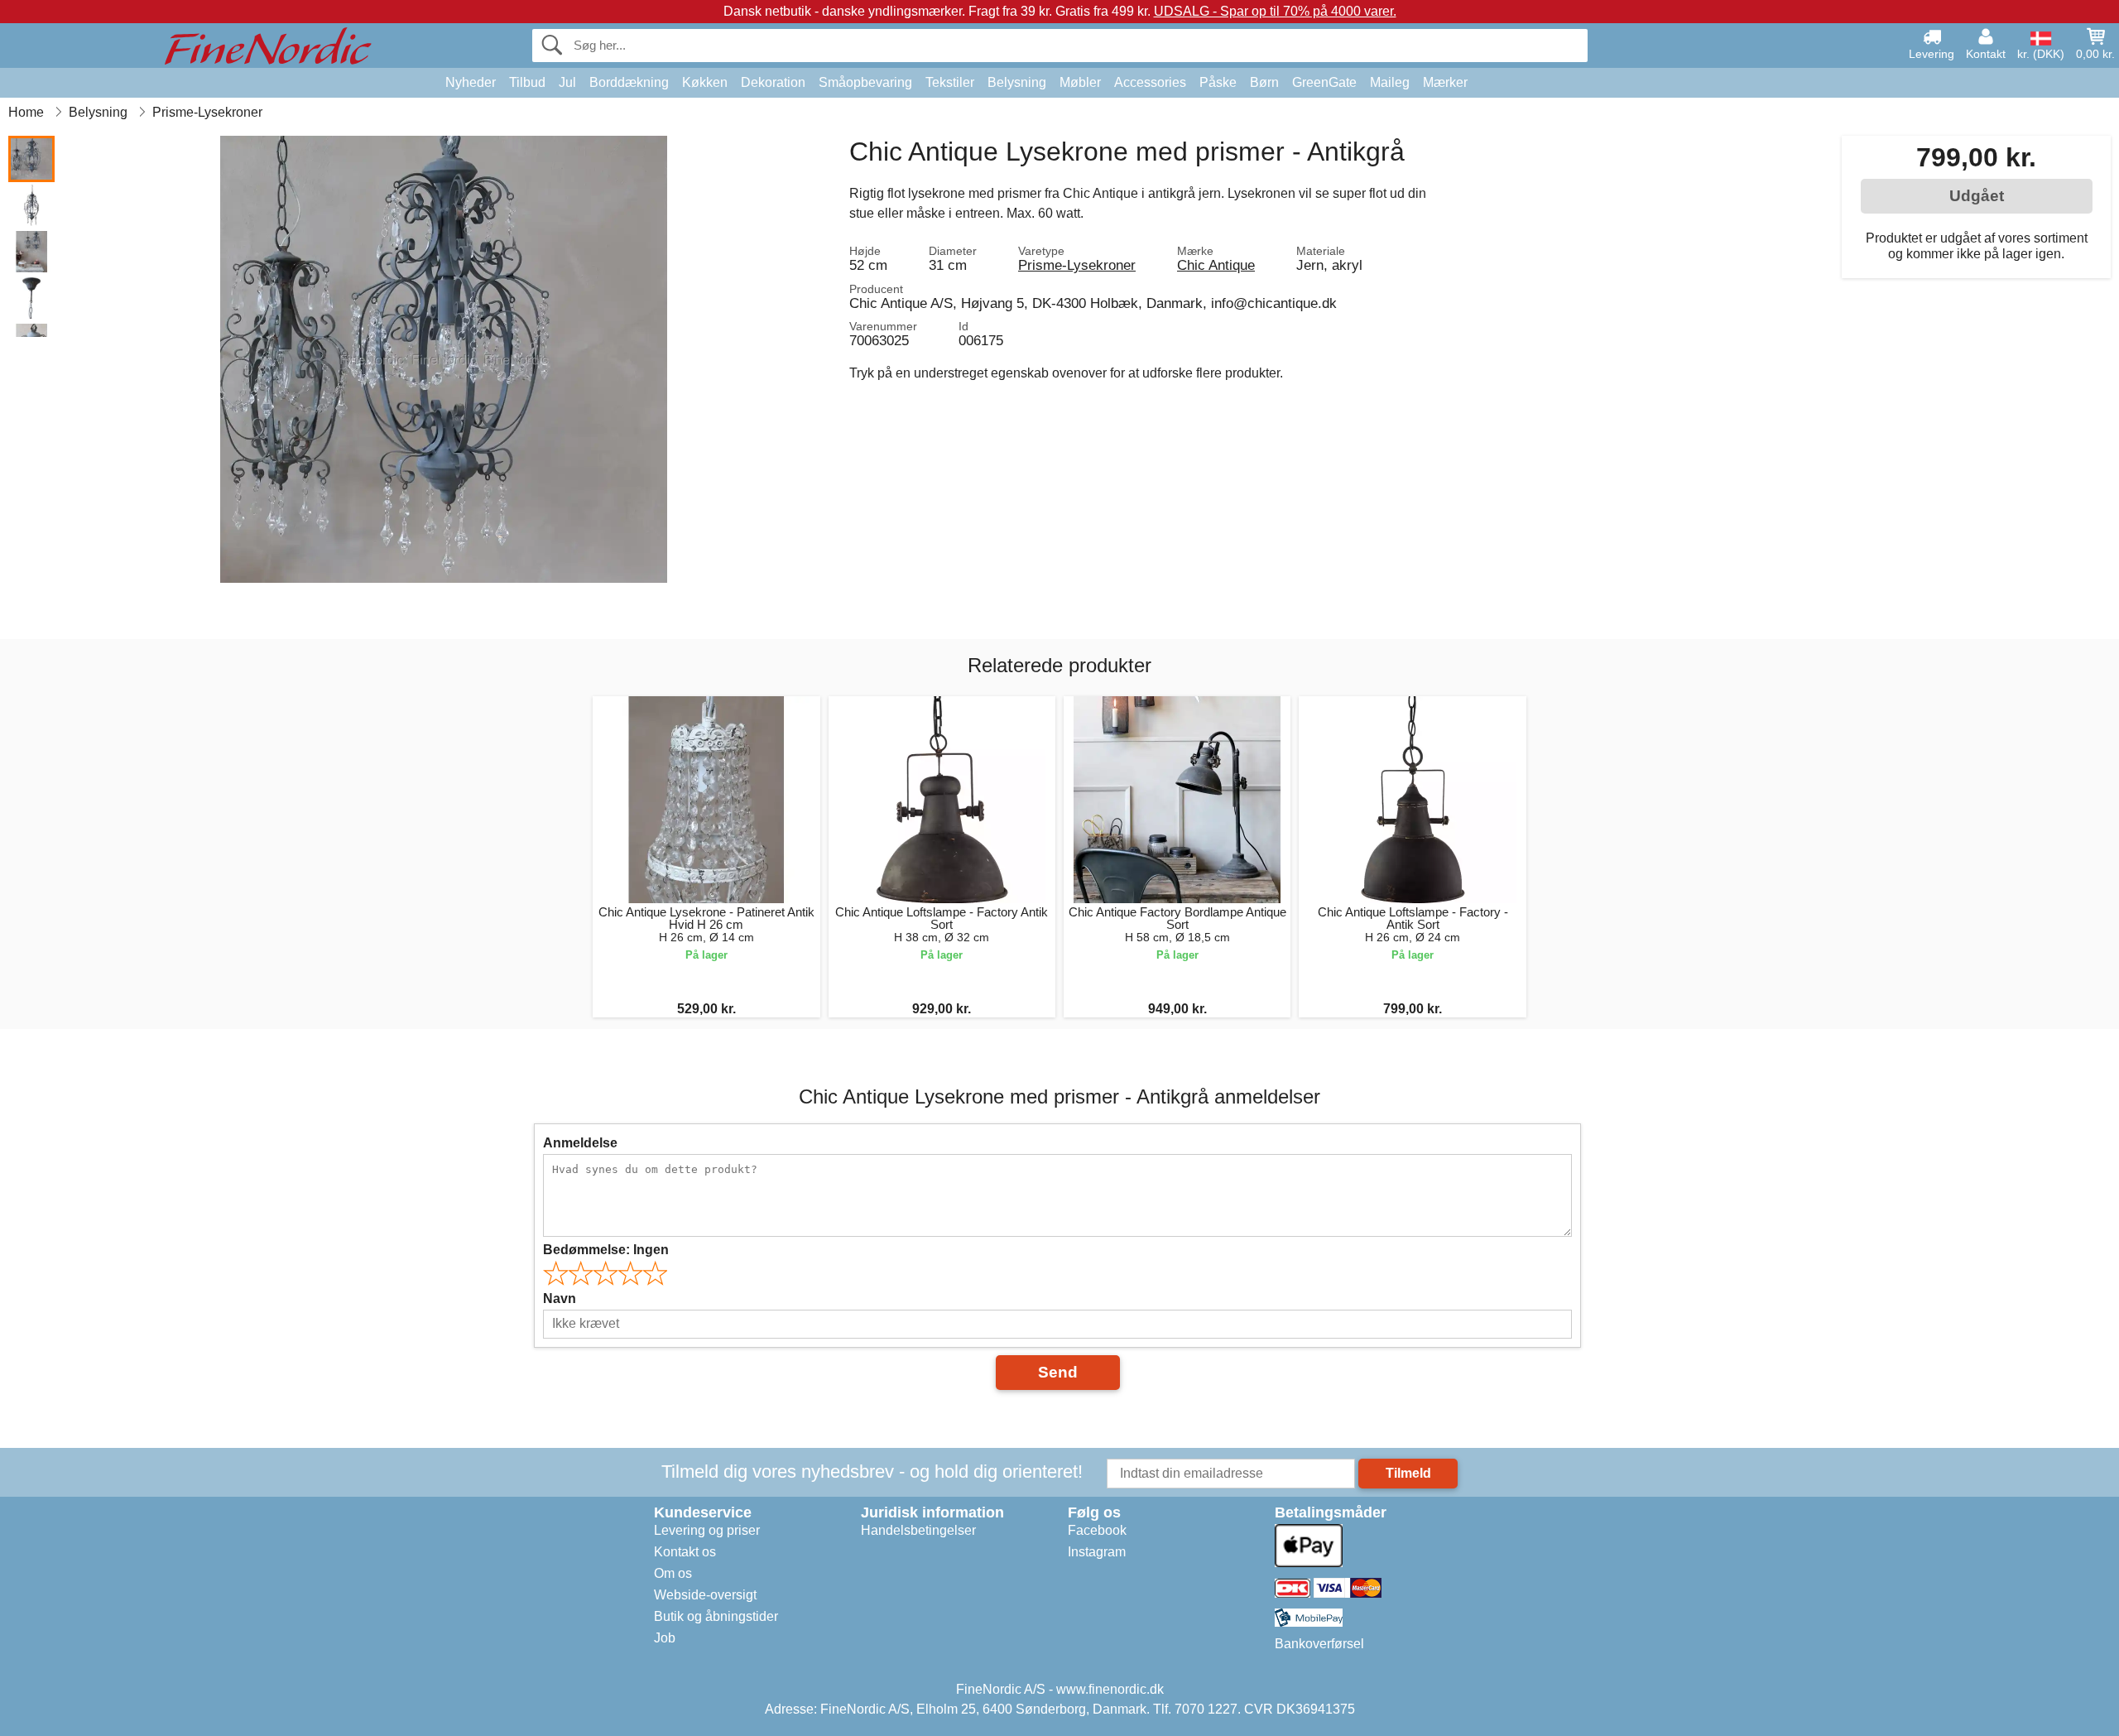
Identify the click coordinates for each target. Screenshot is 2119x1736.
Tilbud (527, 82)
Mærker (1445, 82)
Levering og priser (707, 1530)
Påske (1218, 82)
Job (665, 1638)
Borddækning (629, 82)
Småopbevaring (865, 82)
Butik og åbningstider (716, 1616)
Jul (567, 82)
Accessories (1150, 82)
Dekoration (773, 82)
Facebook (1097, 1530)
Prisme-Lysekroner (1077, 265)
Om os (673, 1573)
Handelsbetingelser (918, 1530)
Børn (1264, 82)
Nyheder (471, 82)
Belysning (1017, 82)
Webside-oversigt (705, 1595)
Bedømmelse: (606, 1250)
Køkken (705, 82)
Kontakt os (685, 1552)
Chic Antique (1216, 265)
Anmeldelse (580, 1143)
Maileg (1390, 82)
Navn (560, 1298)
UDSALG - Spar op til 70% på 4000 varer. (1275, 11)
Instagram (1097, 1552)
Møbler (1080, 82)
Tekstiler (950, 82)
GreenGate (1324, 82)
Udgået (1977, 196)
